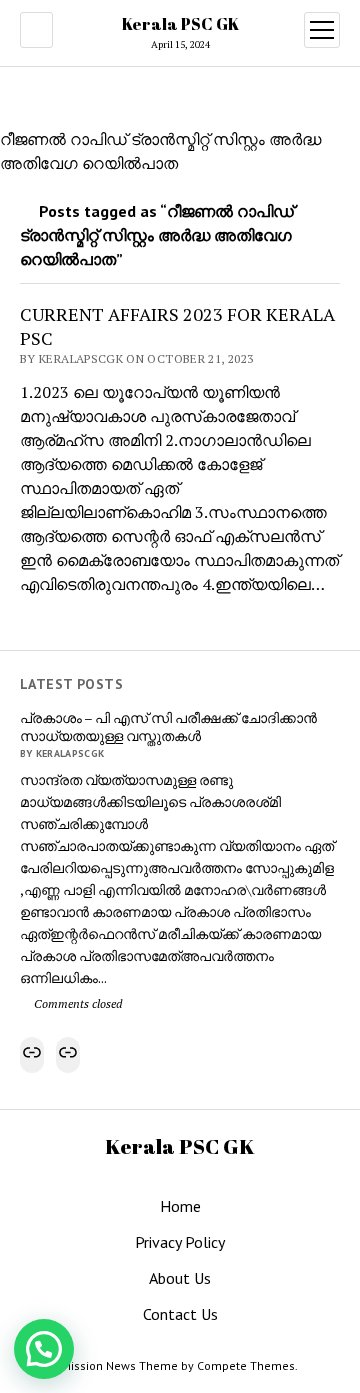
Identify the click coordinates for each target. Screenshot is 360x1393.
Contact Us (180, 1314)
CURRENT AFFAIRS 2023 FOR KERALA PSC (177, 326)
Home (180, 1206)
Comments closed (76, 1003)
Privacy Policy (180, 1242)
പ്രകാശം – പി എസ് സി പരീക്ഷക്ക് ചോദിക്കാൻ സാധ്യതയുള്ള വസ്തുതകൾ (168, 727)
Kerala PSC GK (180, 24)
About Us (180, 1278)
